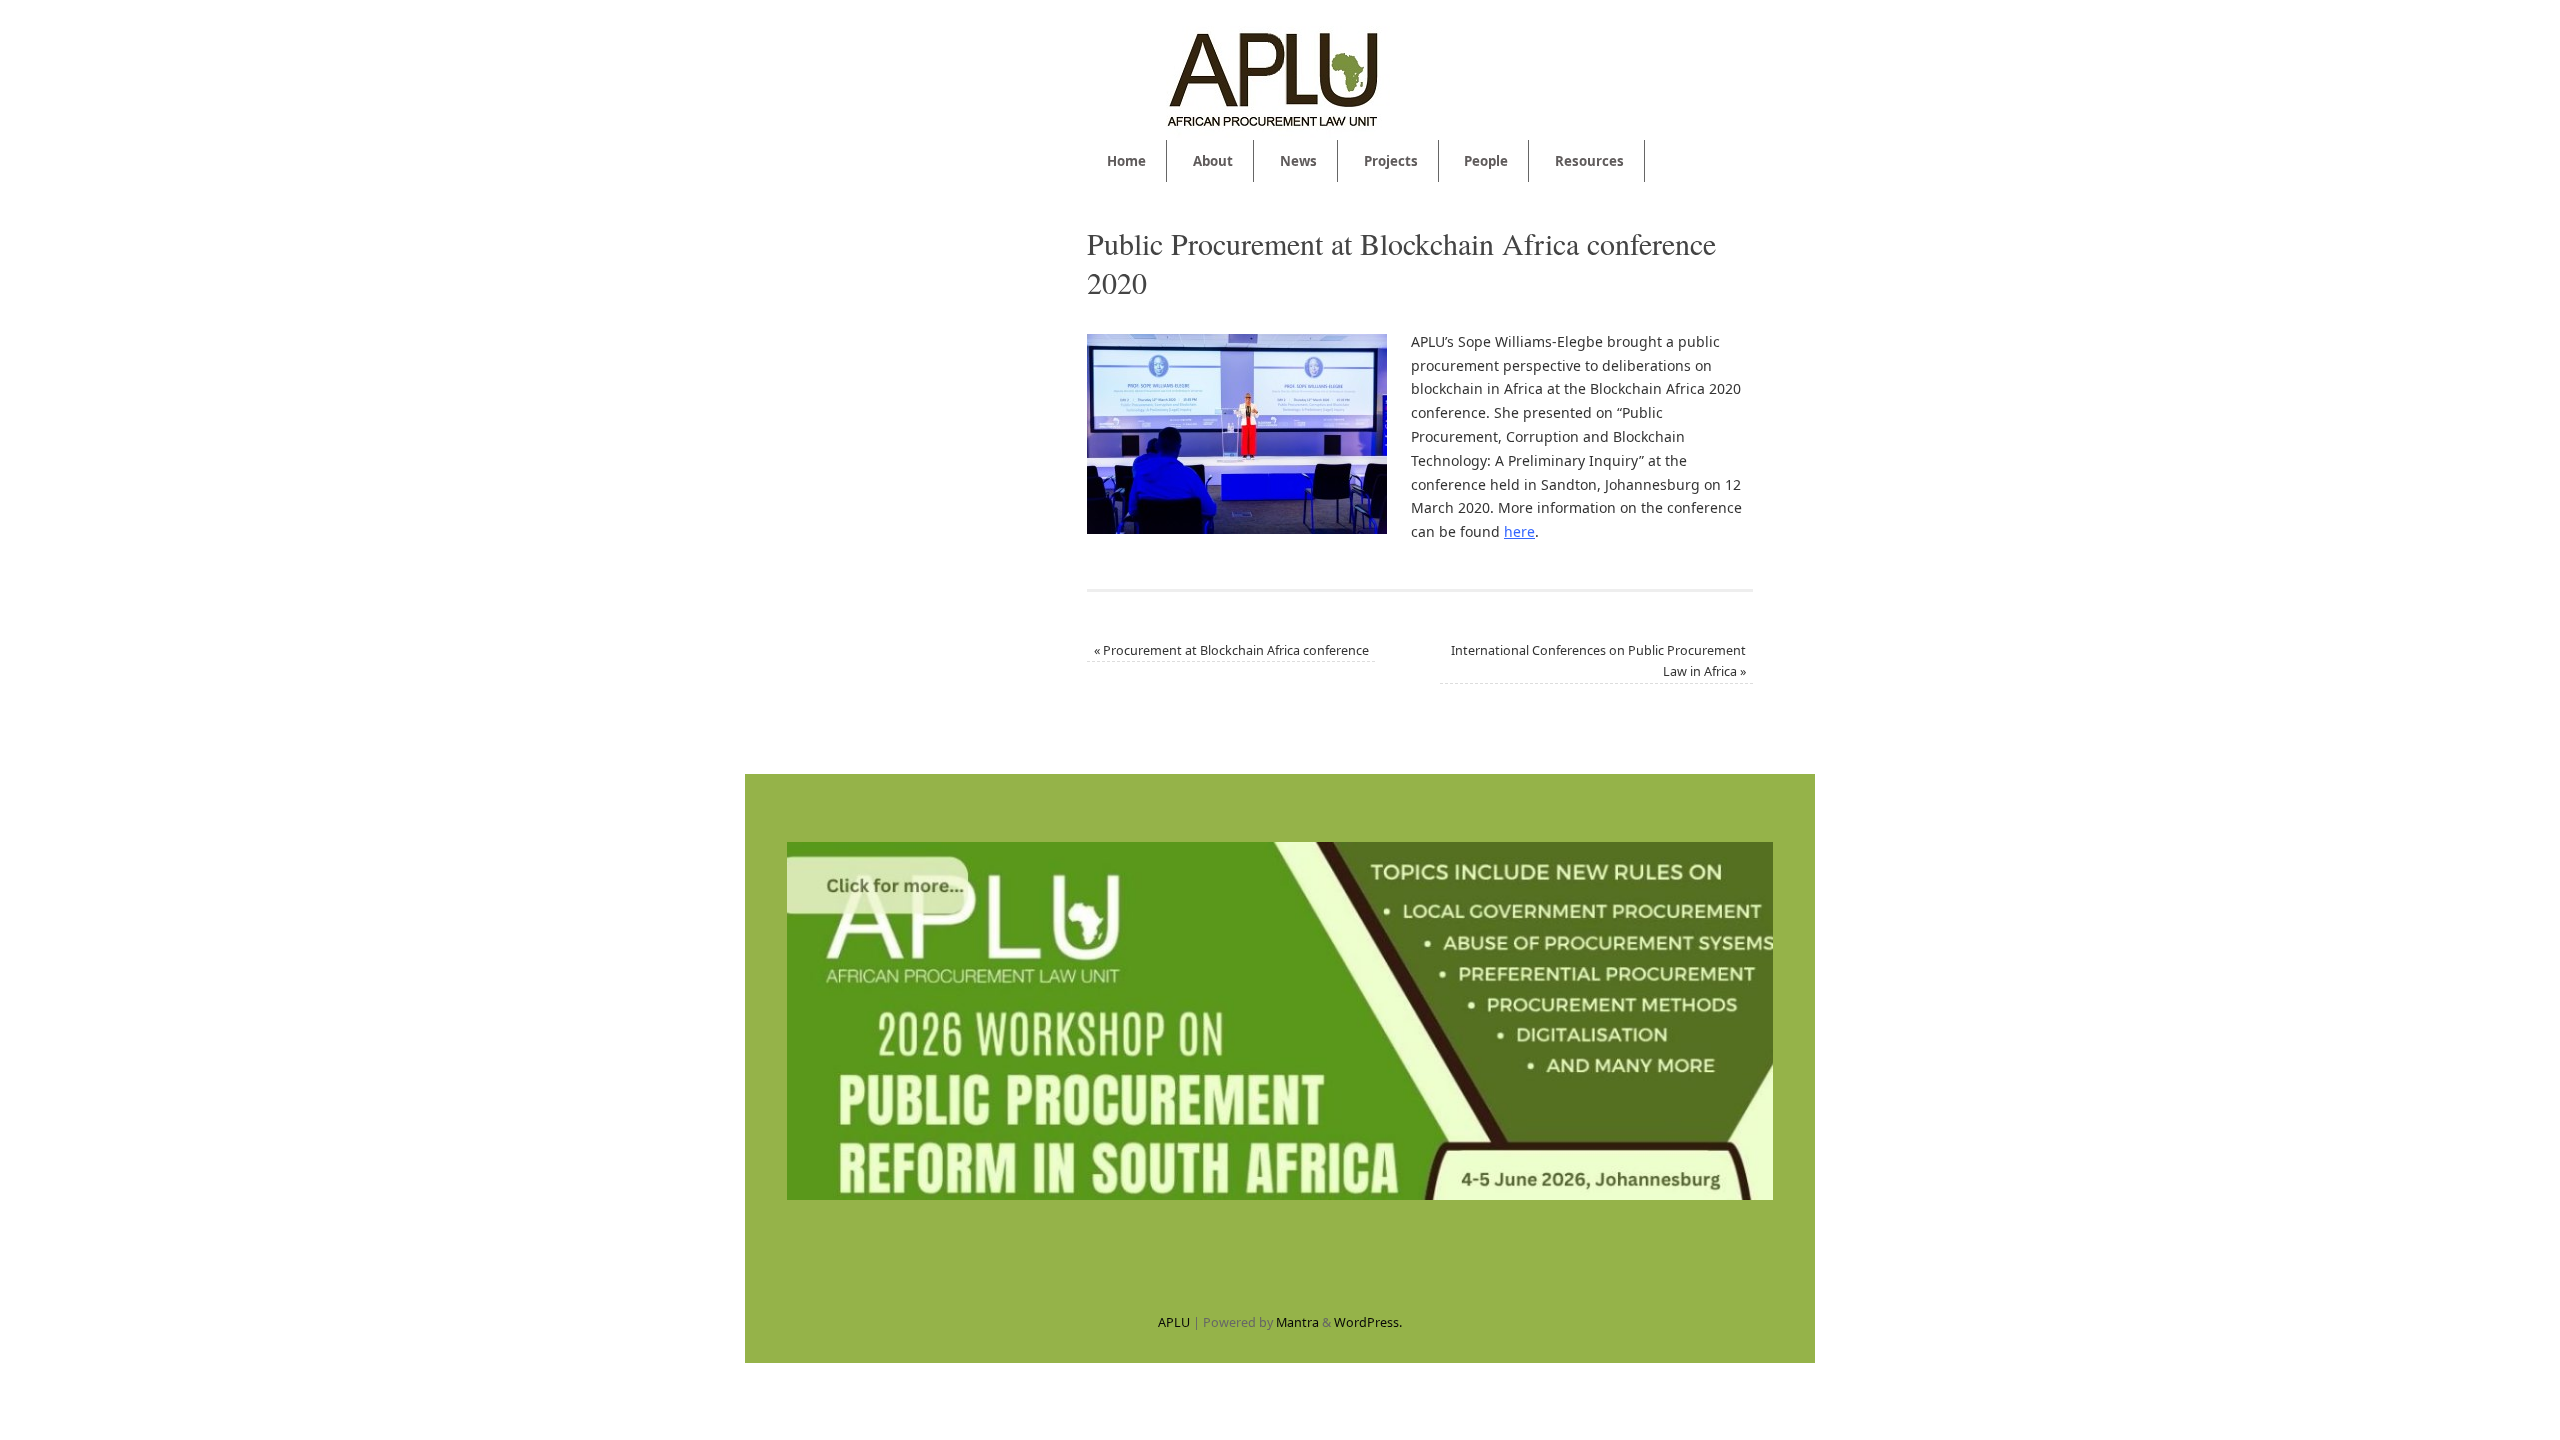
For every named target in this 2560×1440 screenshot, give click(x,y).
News (1298, 161)
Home (1126, 161)
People (1486, 161)
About (1213, 161)
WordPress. (1368, 1322)
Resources (1589, 161)
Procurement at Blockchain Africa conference (1231, 650)
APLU (1174, 1322)
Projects (1391, 161)
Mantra (1297, 1322)
